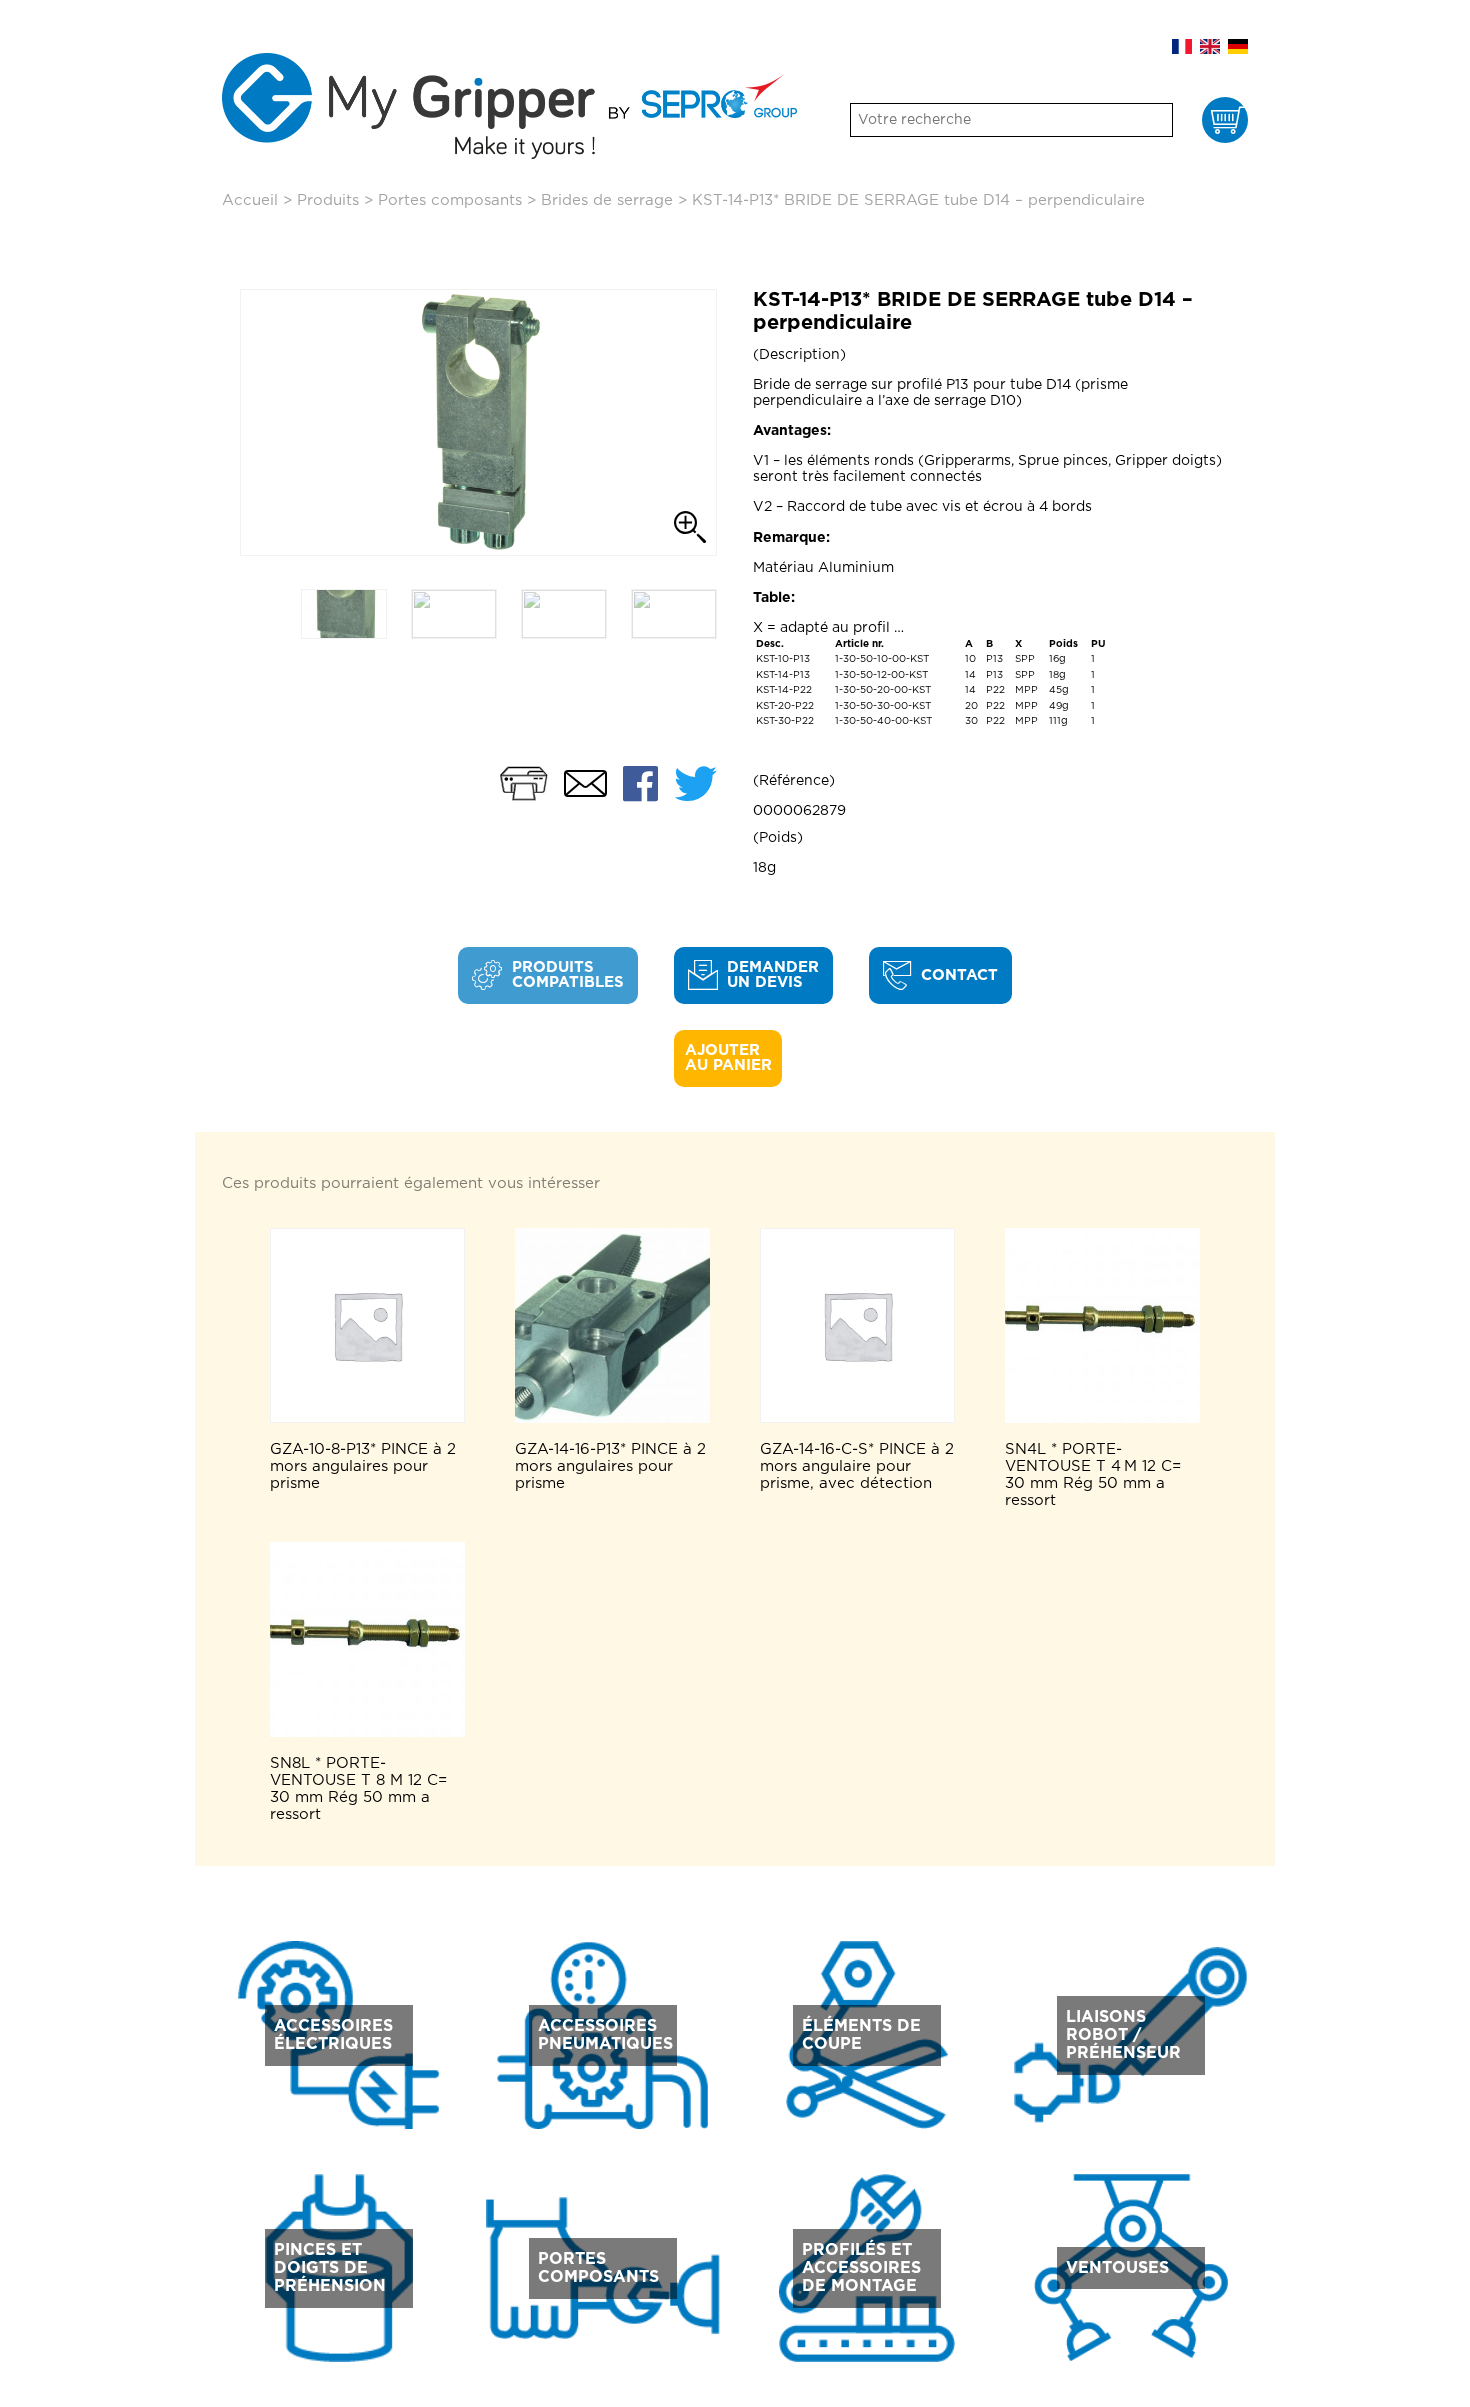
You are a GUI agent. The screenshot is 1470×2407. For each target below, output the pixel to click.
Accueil (250, 200)
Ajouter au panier (728, 1058)
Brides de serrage (607, 200)
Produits (328, 200)
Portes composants (450, 200)
